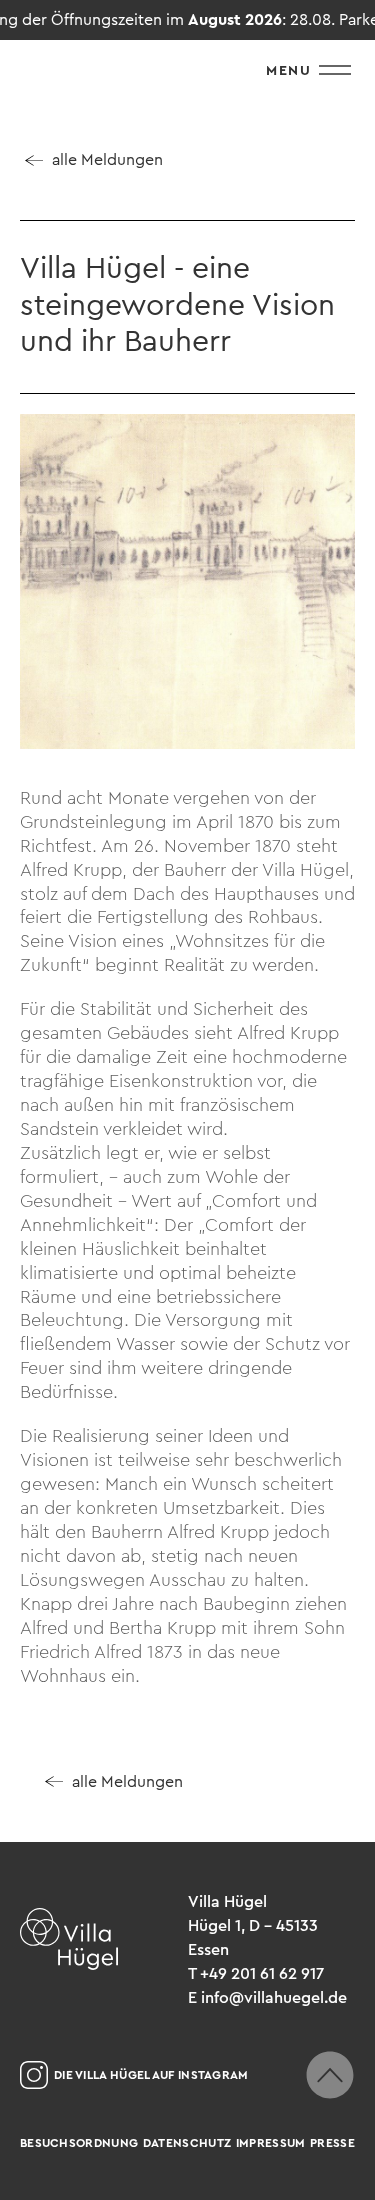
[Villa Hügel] (69, 1939)
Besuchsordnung (79, 2143)
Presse (332, 2143)
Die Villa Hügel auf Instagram (151, 2075)
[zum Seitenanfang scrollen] (330, 2075)
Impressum (271, 2143)
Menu (288, 70)
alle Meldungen (107, 159)
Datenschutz (187, 2143)
